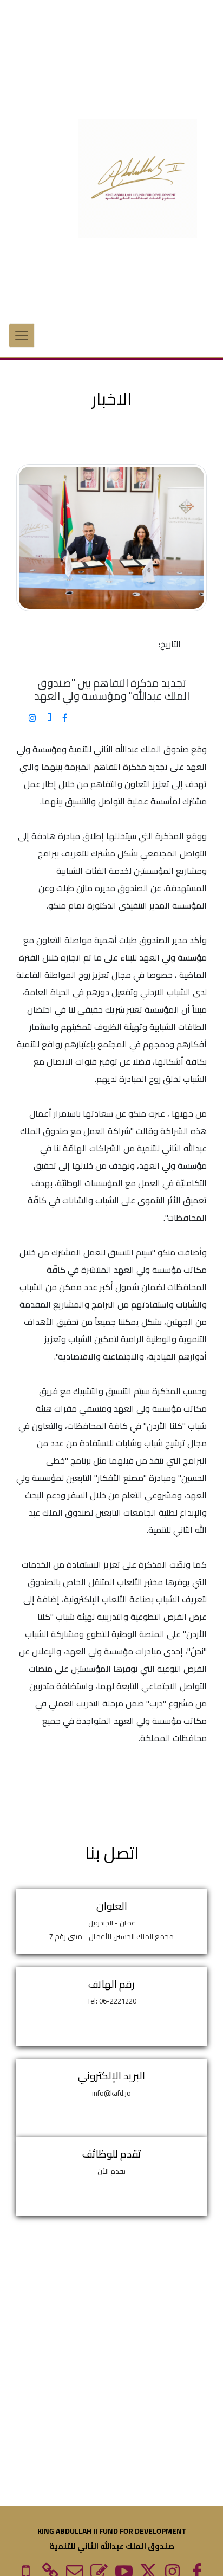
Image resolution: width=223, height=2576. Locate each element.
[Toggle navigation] (22, 336)
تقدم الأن (111, 2171)
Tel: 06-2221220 (112, 2001)
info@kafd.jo (111, 2093)
